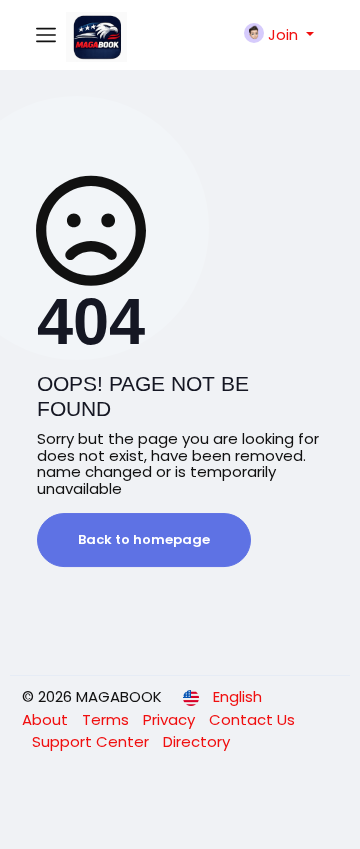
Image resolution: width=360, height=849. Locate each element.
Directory (196, 741)
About (47, 719)
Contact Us (252, 719)
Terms (107, 719)
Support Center (92, 741)
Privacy (171, 719)
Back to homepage (144, 539)
